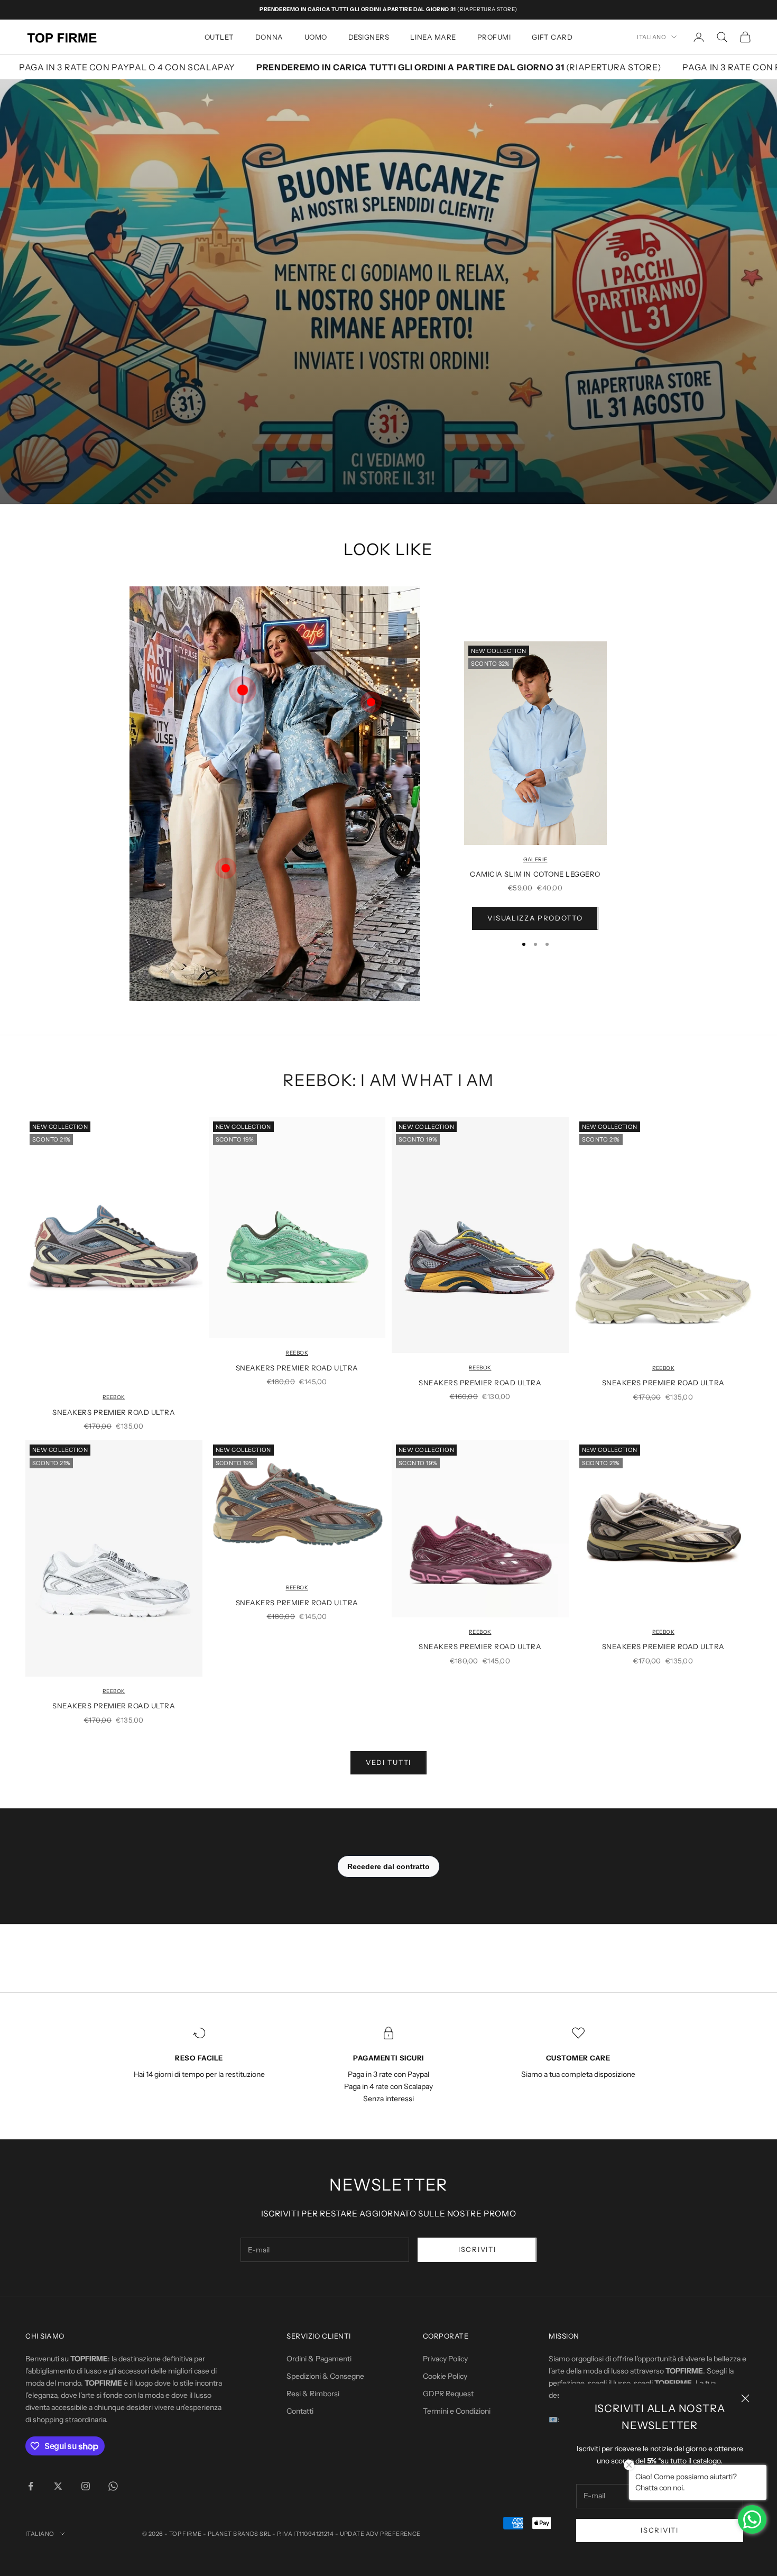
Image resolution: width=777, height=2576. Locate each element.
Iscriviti (659, 2530)
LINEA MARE (433, 37)
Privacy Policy (445, 2359)
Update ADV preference (380, 2534)
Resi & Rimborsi (313, 2394)
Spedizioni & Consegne (325, 2376)
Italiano (651, 37)
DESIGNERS (369, 37)
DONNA (269, 37)
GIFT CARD (552, 37)
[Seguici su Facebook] (31, 2486)
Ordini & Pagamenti (319, 2359)
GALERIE (535, 859)
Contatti (300, 2411)
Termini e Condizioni (457, 2411)
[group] (388, 291)
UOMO (316, 37)
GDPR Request (448, 2394)
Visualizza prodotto (535, 918)
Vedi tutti (388, 1762)
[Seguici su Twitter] (58, 2486)
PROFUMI (494, 37)
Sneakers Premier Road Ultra (114, 1412)
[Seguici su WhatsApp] (113, 2486)
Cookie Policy (445, 2376)
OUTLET (219, 37)
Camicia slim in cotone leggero (535, 874)
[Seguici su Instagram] (86, 2486)
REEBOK (114, 1397)
